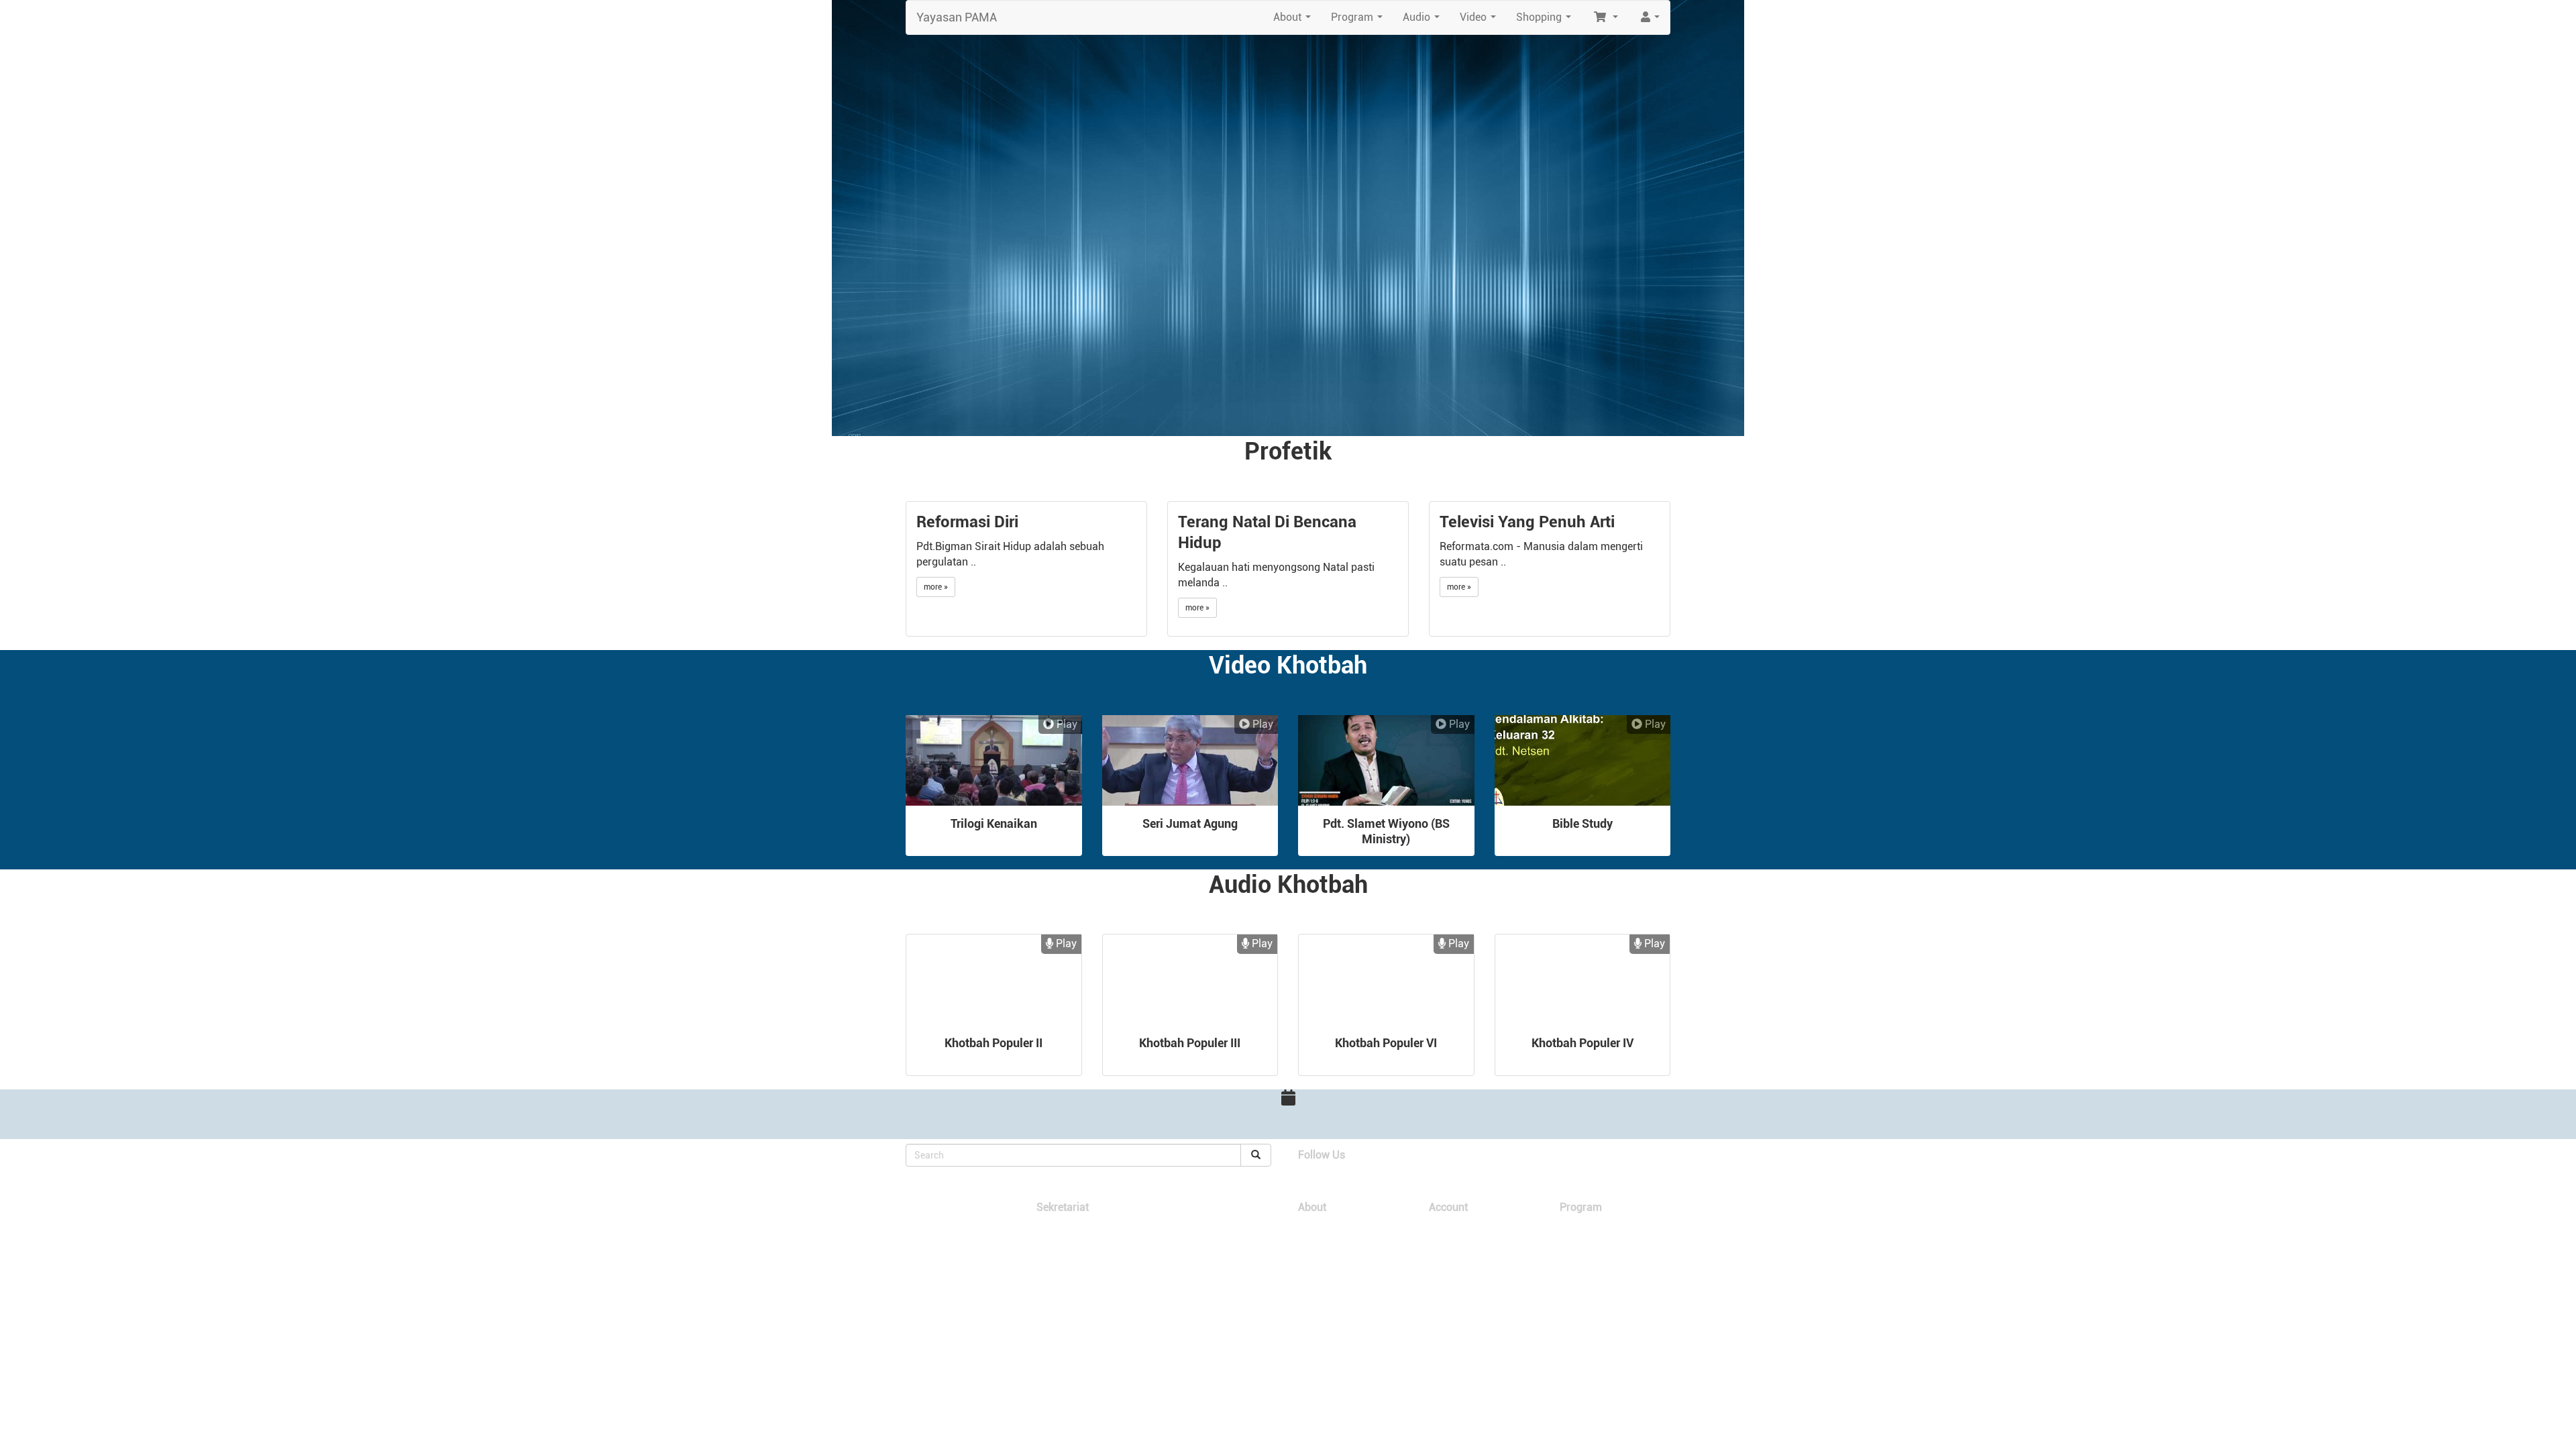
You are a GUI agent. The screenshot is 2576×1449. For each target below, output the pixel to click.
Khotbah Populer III (1190, 1043)
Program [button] (1359, 21)
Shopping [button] (1546, 21)
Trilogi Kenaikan (994, 823)
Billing (1440, 1253)
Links (1308, 1240)
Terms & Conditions (1466, 1267)
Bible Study (1582, 823)
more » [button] (936, 587)
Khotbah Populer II (994, 1043)
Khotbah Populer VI (1386, 1043)
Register (1445, 1240)
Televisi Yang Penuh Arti (1527, 522)
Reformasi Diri (967, 522)
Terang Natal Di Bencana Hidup (1267, 532)
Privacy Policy (1456, 1280)
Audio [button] (1424, 21)
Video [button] (1481, 21)
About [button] (1295, 21)
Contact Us (1319, 1253)
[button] (1605, 17)
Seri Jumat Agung (1190, 823)
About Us (1316, 1227)
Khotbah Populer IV (1582, 1043)
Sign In (1442, 1227)
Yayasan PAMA (957, 17)
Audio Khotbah (1587, 1253)
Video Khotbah (1587, 1240)
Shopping (1577, 1227)
